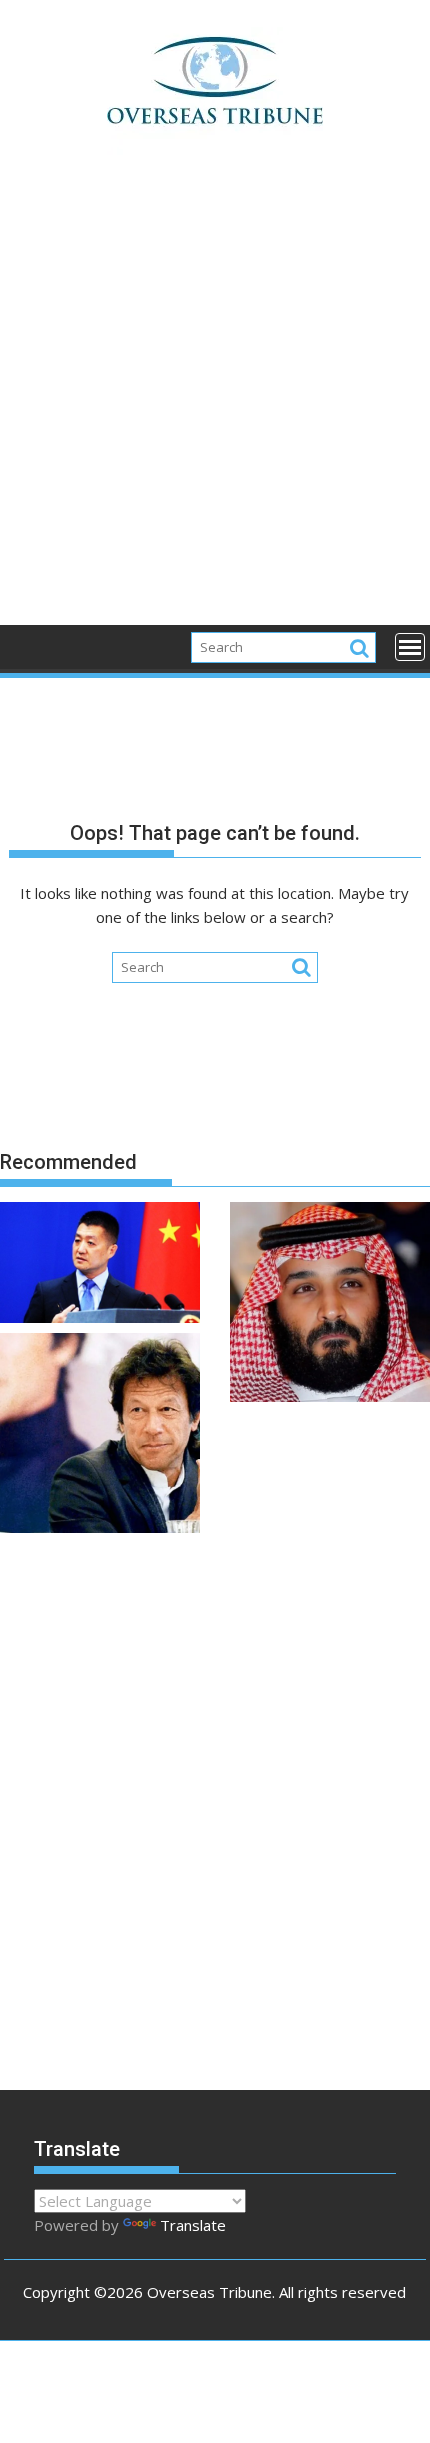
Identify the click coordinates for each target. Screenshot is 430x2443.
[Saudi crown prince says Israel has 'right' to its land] (330, 1305)
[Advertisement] (215, 401)
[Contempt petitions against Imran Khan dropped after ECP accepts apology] (100, 1436)
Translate (193, 2225)
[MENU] (410, 647)
